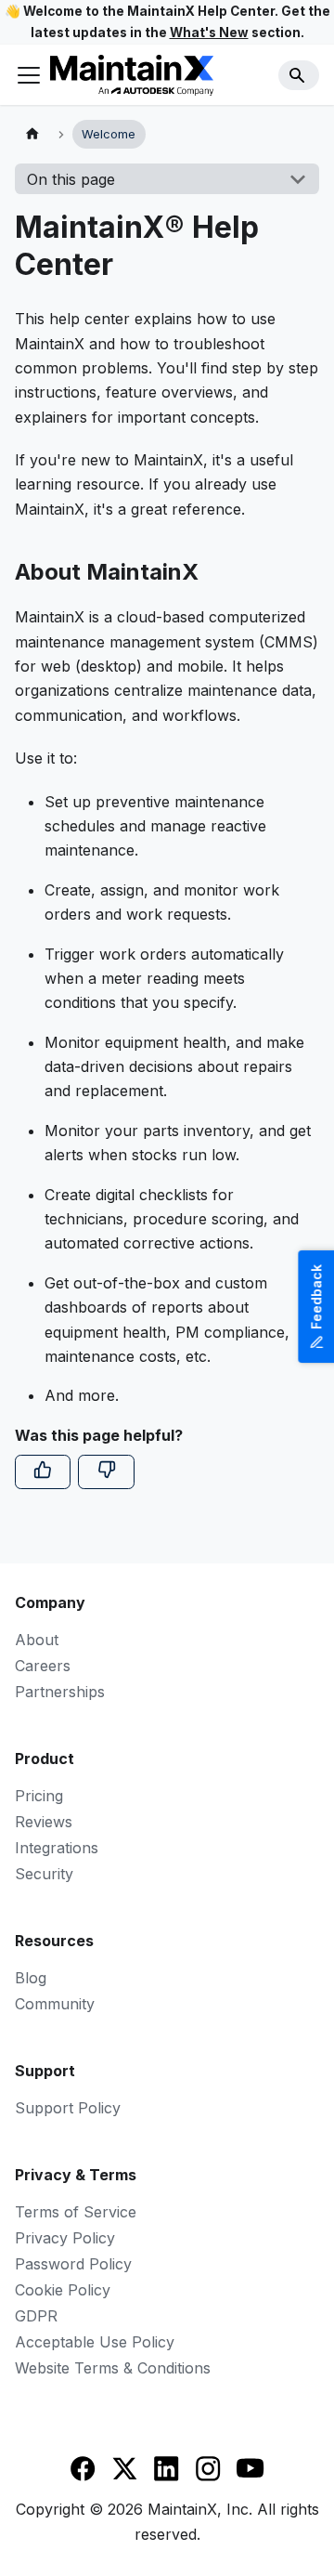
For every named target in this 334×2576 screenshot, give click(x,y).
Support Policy (68, 2108)
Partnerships (60, 1692)
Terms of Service (76, 2212)
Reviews (44, 1822)
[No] (106, 1471)
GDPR (36, 2316)
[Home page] (32, 134)
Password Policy (73, 2264)
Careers (43, 1666)
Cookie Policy (63, 2290)
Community (55, 2004)
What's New (209, 33)
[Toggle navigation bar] (29, 75)
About (37, 1640)
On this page (71, 179)
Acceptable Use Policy (95, 2342)
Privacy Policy (65, 2238)
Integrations (57, 1848)
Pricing (39, 1796)
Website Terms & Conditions (113, 2368)
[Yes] (43, 1471)
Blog (31, 1978)
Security (44, 1874)
